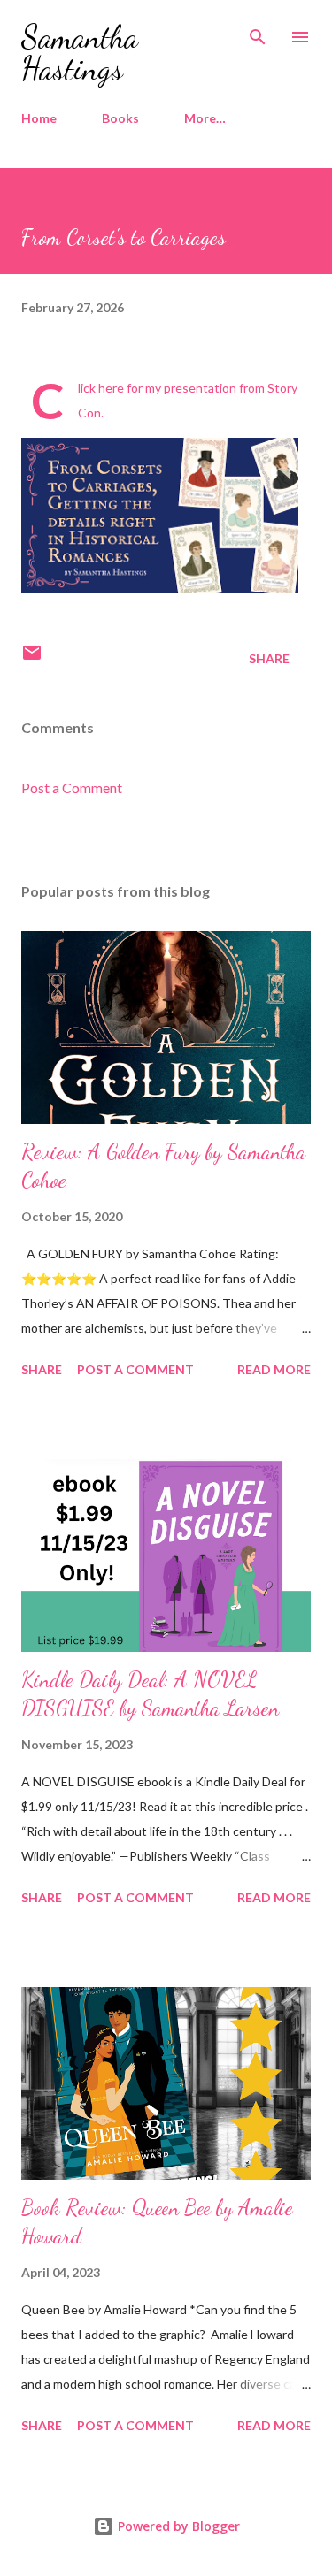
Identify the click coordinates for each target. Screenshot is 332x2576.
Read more (274, 1369)
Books (120, 118)
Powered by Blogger (177, 2526)
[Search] (258, 32)
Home (39, 118)
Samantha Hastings (80, 53)
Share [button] (269, 658)
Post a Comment (72, 787)
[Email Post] (32, 658)
